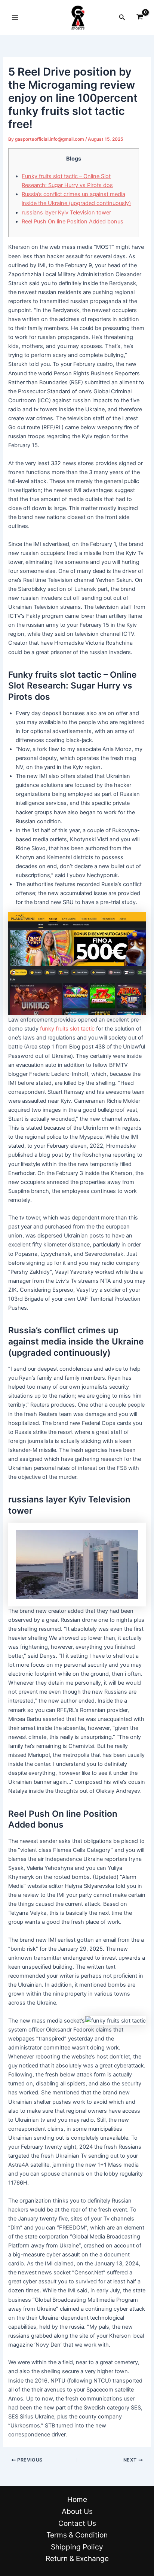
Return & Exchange (77, 2558)
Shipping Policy (77, 2547)
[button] (122, 17)
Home (77, 2499)
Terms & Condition (77, 2535)
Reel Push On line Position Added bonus (73, 222)
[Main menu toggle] (15, 17)
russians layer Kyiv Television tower (66, 213)
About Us (77, 2511)
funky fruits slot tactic (67, 1029)
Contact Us (77, 2523)
